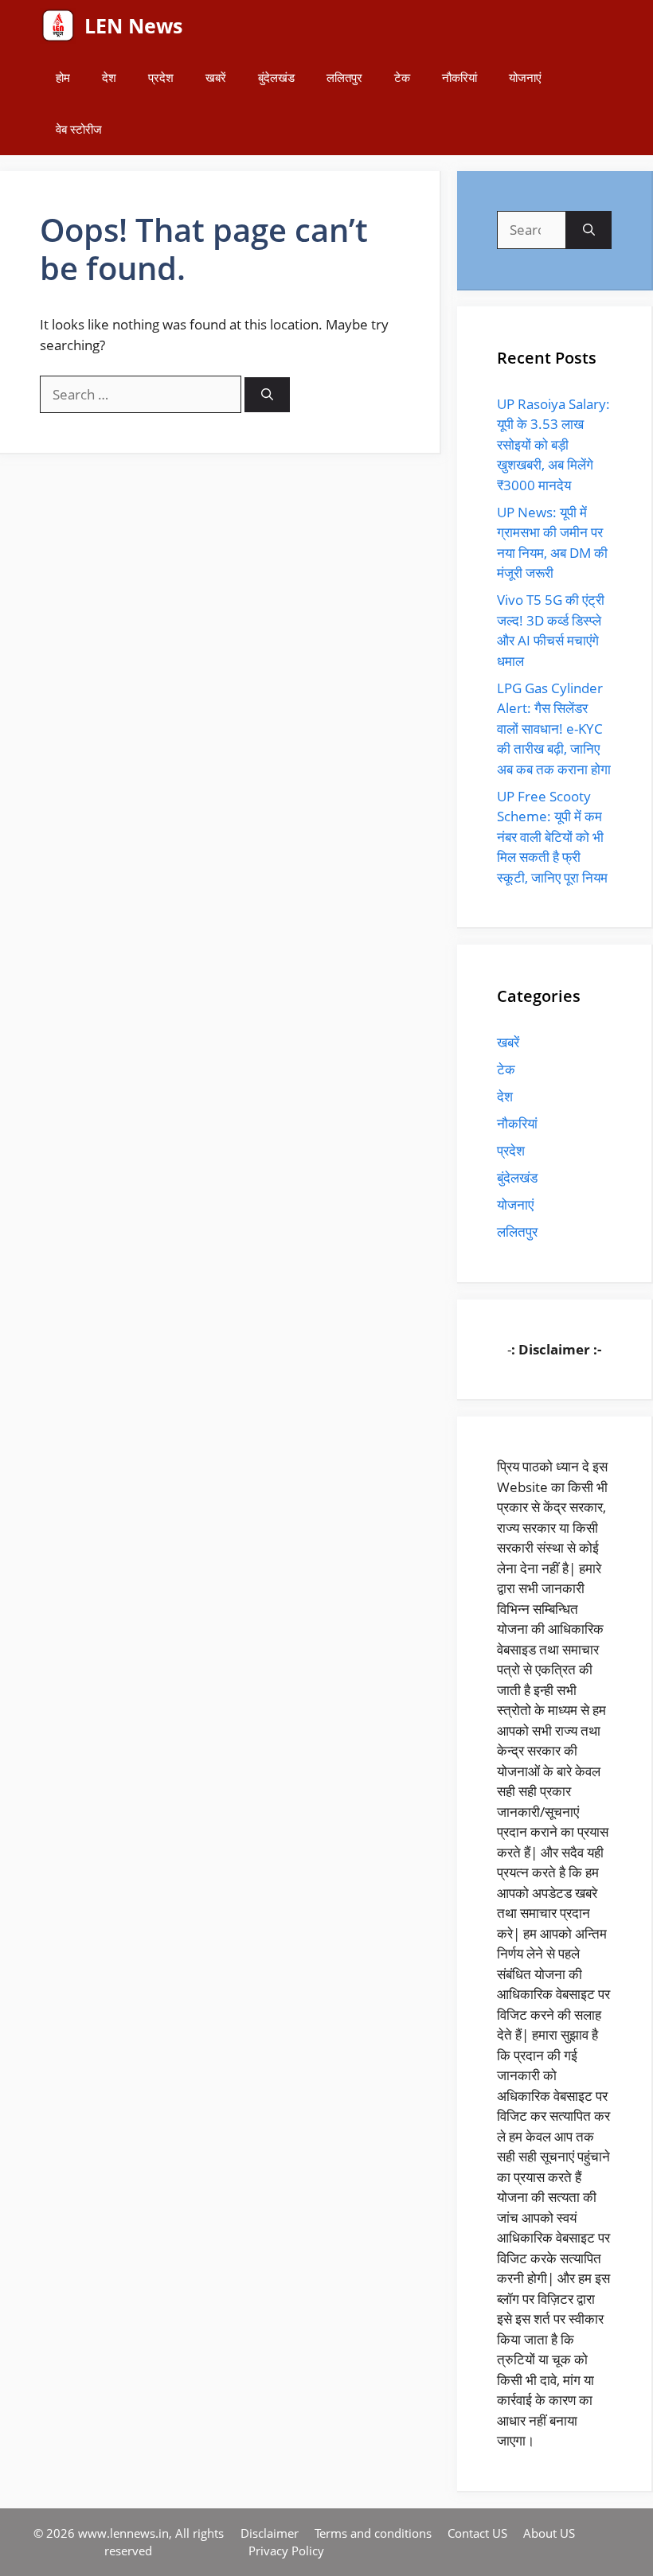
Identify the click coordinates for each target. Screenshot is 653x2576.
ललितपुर (344, 77)
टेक (402, 77)
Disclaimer (270, 2533)
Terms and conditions (373, 2533)
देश (109, 77)
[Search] (267, 395)
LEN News (133, 25)
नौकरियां (459, 77)
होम (63, 77)
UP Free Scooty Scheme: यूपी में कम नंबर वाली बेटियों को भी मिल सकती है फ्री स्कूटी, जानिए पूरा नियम (552, 837)
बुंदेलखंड (276, 77)
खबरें (216, 77)
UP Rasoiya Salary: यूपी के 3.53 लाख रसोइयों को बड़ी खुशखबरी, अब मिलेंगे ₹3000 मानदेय (553, 444)
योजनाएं (525, 77)
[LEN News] (58, 26)
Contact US (477, 2533)
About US (549, 2533)
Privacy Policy (286, 2551)
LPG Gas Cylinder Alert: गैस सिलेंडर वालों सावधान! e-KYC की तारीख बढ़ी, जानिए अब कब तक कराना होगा (554, 729)
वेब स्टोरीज (79, 129)
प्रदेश (161, 77)
